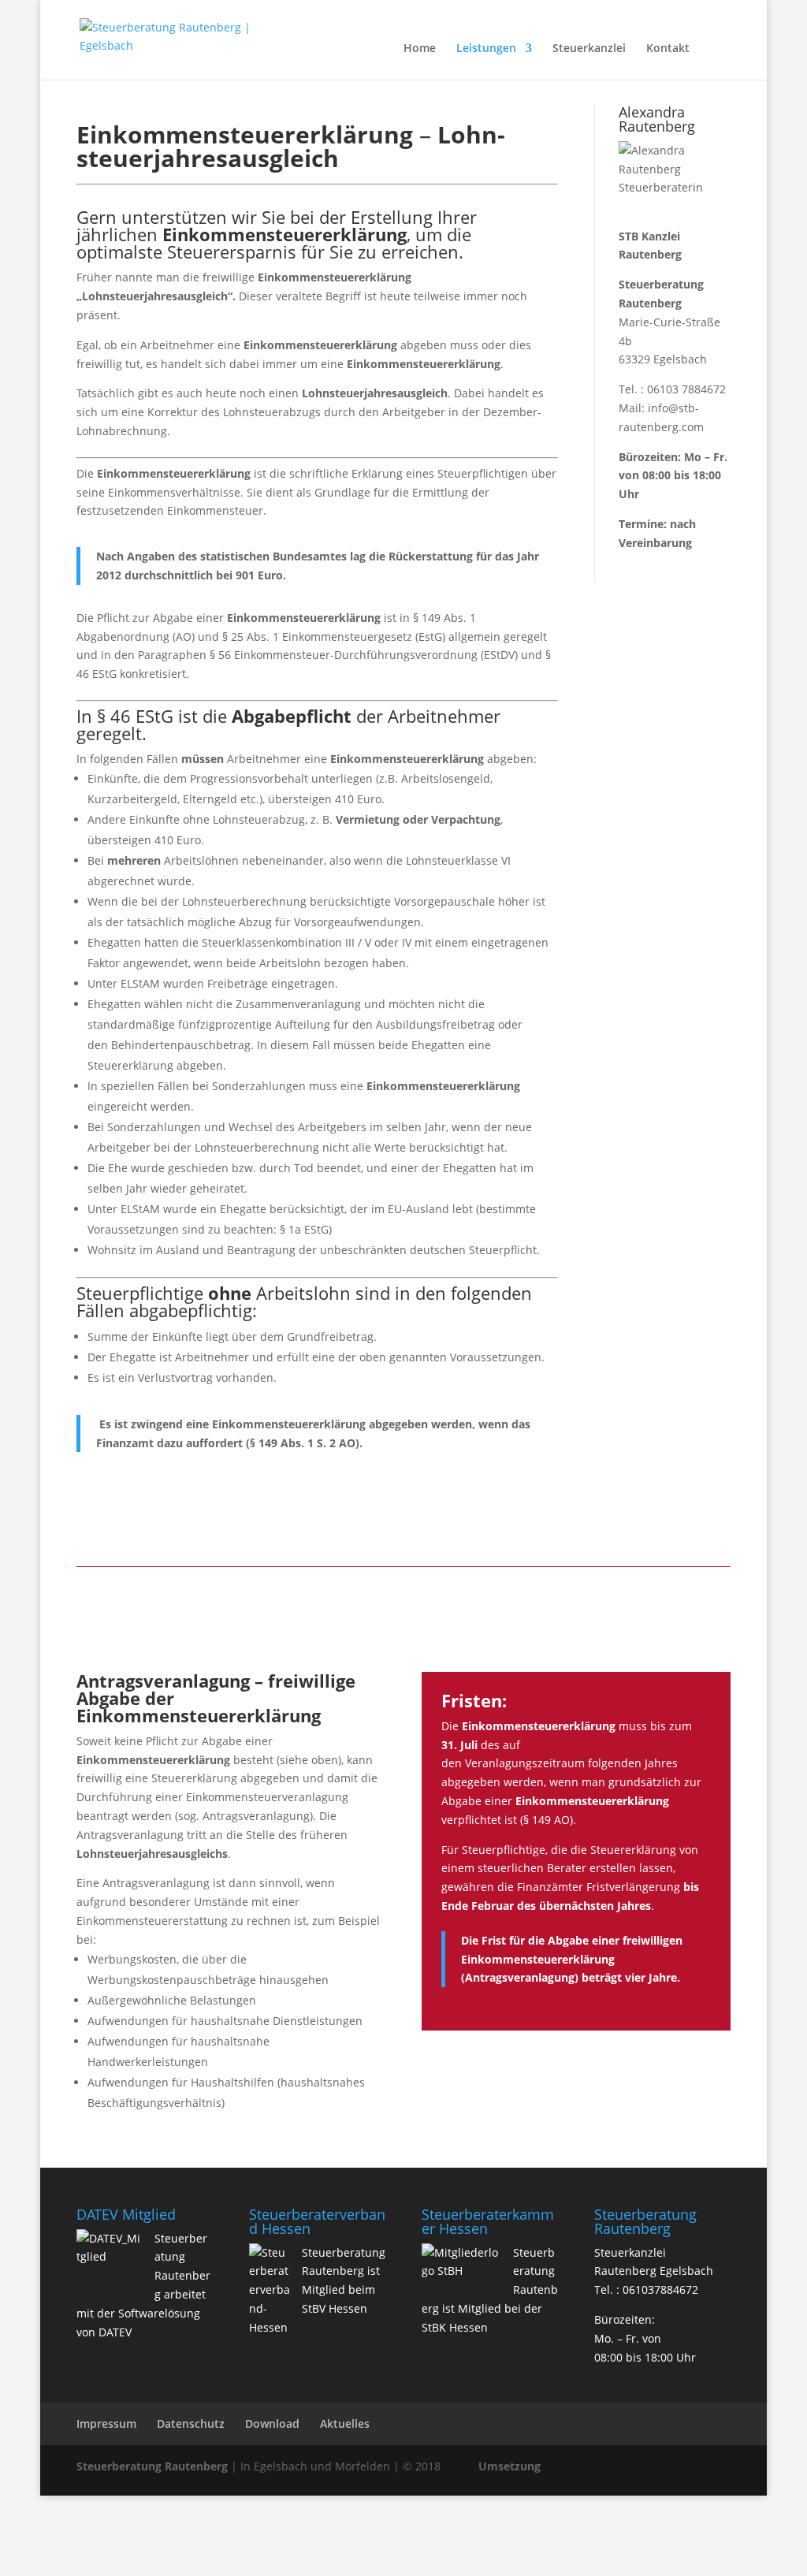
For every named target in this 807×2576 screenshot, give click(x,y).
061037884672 (660, 2289)
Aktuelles (345, 2423)
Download (272, 2423)
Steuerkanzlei (589, 49)
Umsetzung (509, 2466)
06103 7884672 (686, 389)
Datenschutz (191, 2423)
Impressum (106, 2423)
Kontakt (668, 49)
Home (420, 49)
